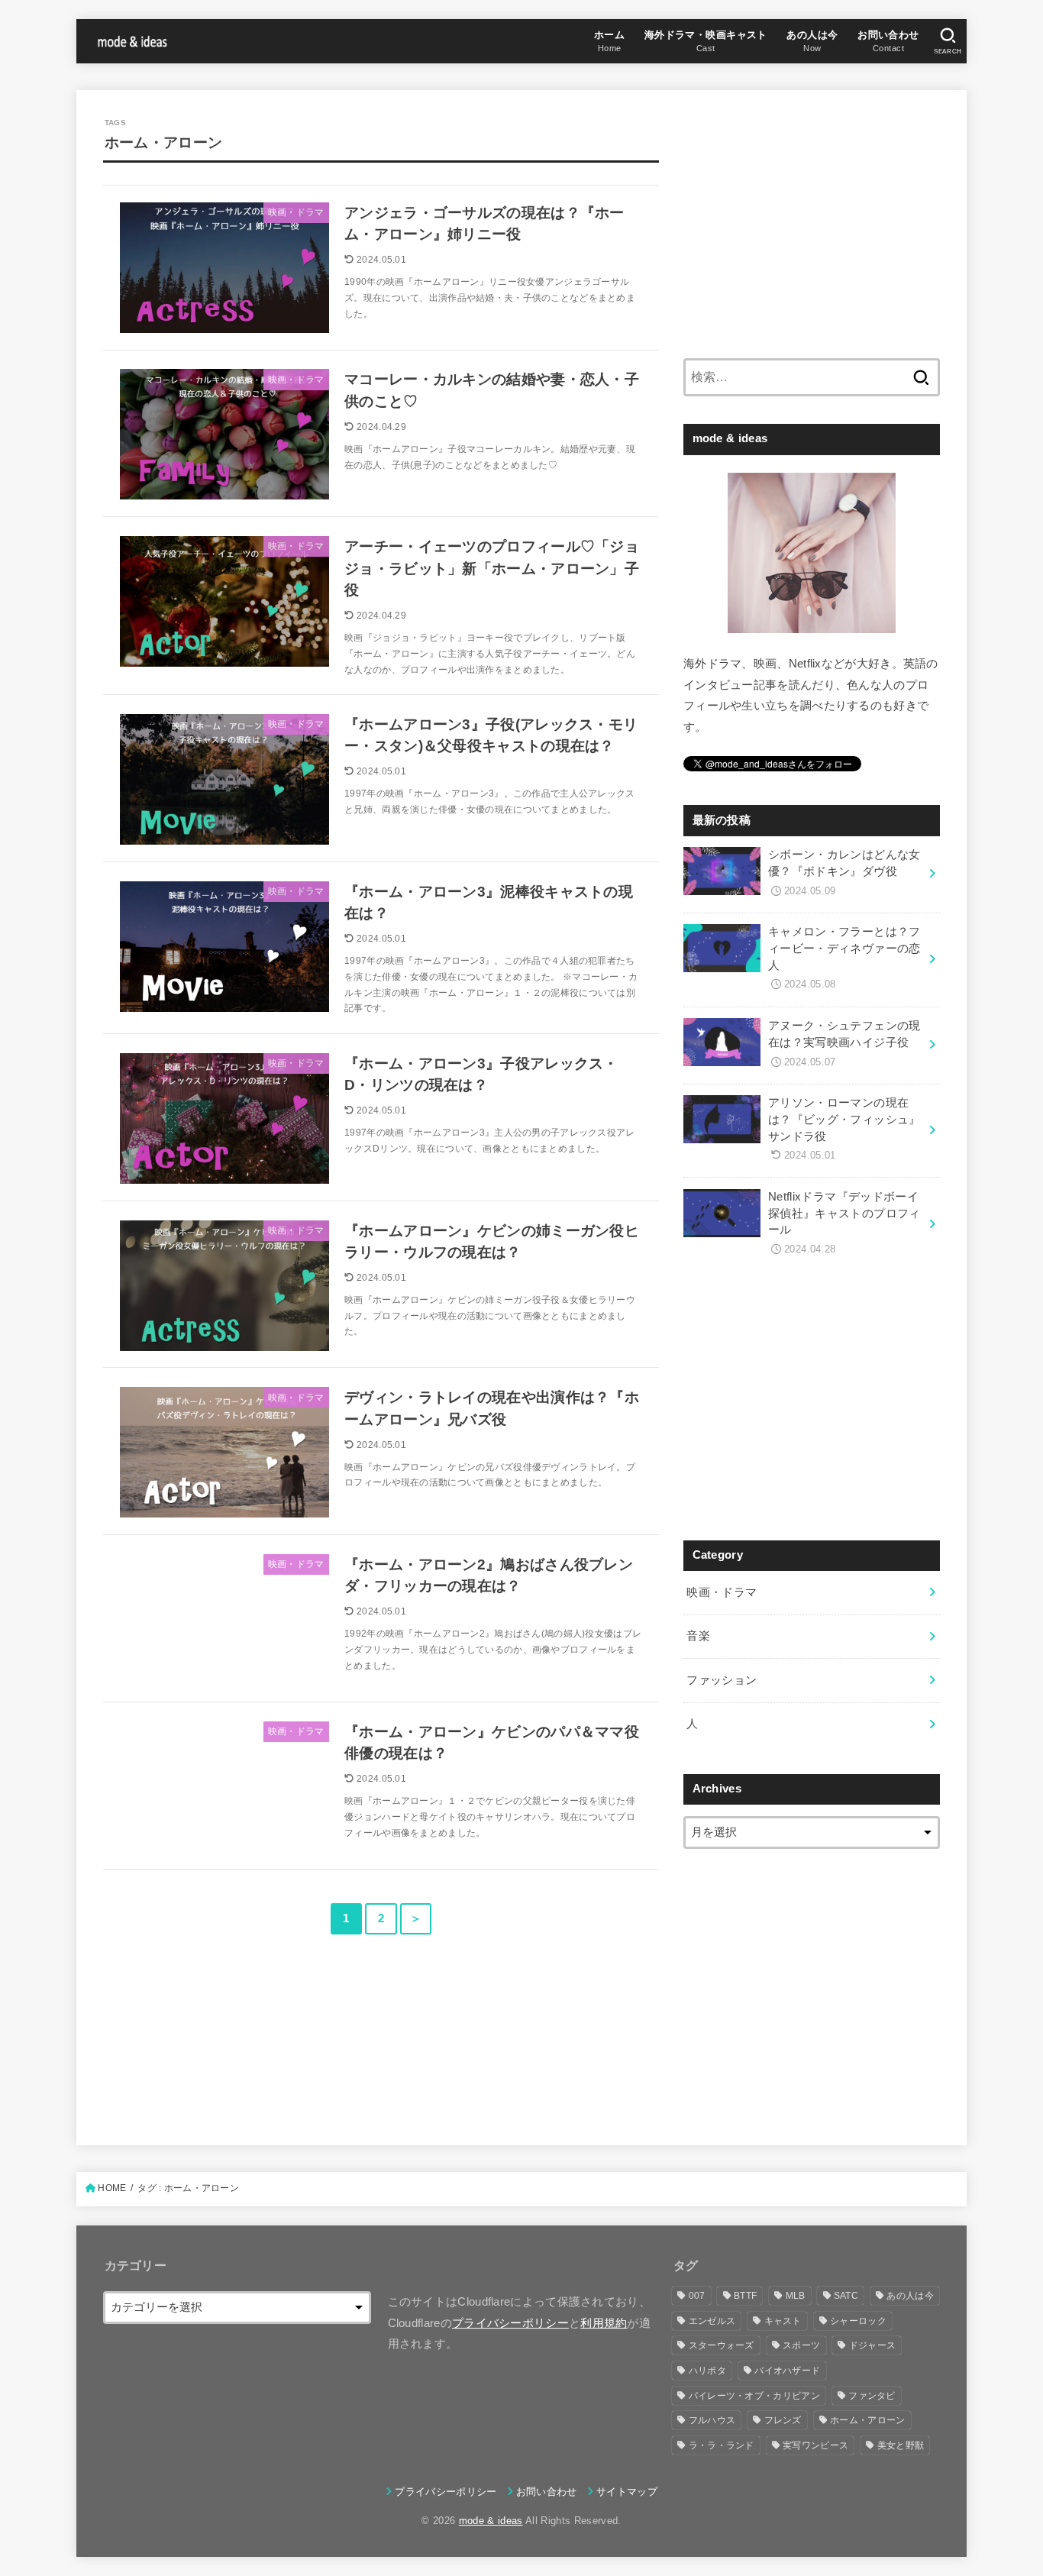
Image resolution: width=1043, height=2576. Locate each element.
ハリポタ (707, 2371)
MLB (796, 2296)
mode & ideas (491, 2521)
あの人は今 (910, 2296)
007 (697, 2296)
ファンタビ (872, 2396)
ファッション (722, 1680)
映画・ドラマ (722, 1592)
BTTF (745, 2296)
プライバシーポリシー (510, 2323)
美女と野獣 (901, 2445)
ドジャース (873, 2345)
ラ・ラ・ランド (722, 2445)
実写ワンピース (815, 2445)
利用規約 (604, 2323)
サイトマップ (627, 2492)
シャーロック (858, 2321)
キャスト (783, 2321)
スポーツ (801, 2345)
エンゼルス (712, 2321)
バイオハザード (787, 2371)
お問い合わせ (547, 2492)
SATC (846, 2296)
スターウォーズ (722, 2345)
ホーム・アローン (867, 2420)
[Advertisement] (812, 224)
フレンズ (783, 2420)
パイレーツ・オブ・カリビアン (754, 2396)
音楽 (698, 1636)
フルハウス (712, 2420)
